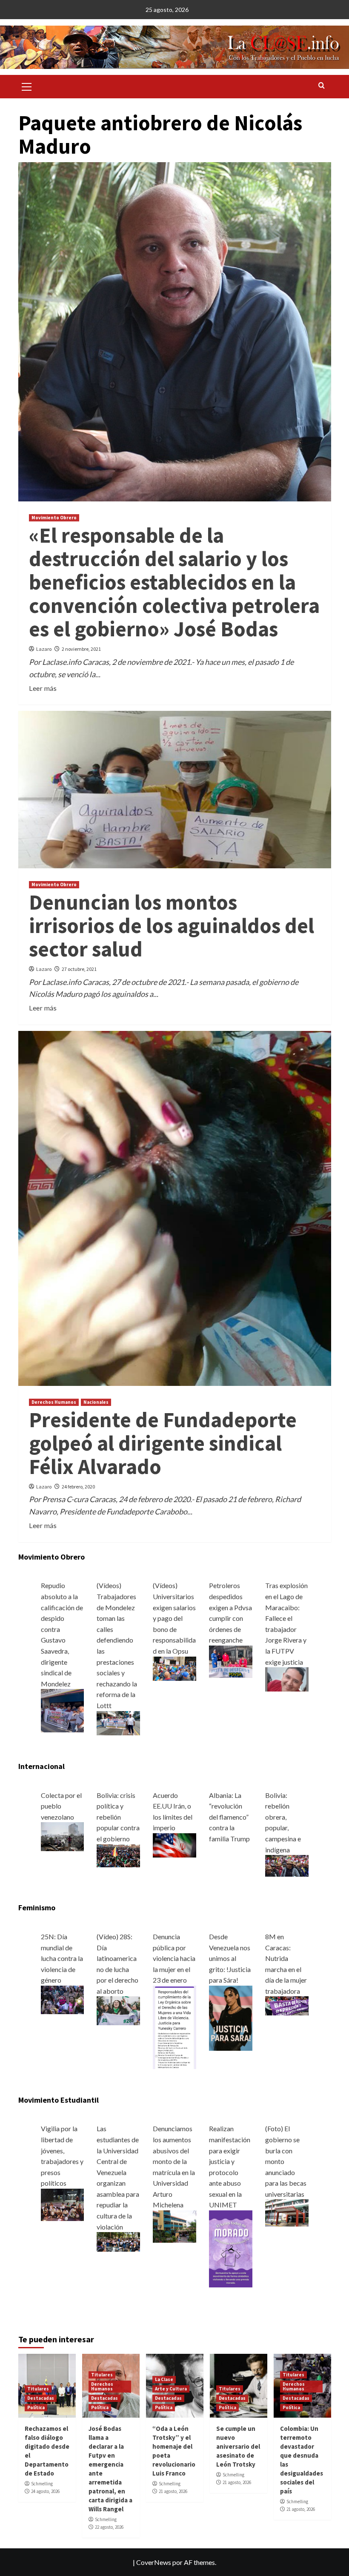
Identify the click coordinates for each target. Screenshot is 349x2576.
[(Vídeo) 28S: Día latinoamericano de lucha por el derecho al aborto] (118, 2010)
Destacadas (41, 2398)
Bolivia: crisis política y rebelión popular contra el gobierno (118, 1817)
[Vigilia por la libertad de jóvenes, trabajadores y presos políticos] (63, 2204)
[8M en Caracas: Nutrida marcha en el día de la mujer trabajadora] (287, 2005)
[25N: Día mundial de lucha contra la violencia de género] (63, 1999)
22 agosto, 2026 (109, 2527)
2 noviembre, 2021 (81, 649)
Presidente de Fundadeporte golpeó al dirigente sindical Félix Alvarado (163, 1443)
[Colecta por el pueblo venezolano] (63, 1836)
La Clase (164, 2379)
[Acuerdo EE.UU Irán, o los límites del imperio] (174, 1845)
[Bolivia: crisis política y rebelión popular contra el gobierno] (118, 1855)
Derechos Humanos (54, 1402)
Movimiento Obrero (54, 518)
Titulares (38, 2389)
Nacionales (96, 1402)
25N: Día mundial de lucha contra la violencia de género (62, 1958)
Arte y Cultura (171, 2389)
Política (36, 2407)
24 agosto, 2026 (45, 2491)
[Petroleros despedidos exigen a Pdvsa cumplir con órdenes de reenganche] (231, 1661)
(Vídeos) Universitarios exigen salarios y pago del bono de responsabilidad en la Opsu (174, 1618)
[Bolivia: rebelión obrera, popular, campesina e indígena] (287, 1865)
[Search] (322, 86)
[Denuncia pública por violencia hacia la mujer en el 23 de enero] (174, 2026)
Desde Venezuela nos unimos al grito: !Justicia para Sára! (230, 1958)
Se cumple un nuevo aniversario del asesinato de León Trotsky (238, 2446)
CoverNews (154, 2562)
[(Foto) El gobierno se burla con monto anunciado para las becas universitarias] (287, 2212)
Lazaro (44, 649)
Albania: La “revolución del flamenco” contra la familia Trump (229, 1817)
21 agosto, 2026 (173, 2491)
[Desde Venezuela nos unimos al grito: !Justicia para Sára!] (231, 2017)
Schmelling (42, 2484)
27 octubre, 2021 (79, 969)
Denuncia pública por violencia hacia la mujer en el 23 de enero (174, 1958)
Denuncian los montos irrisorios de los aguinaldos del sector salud (172, 926)
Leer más (43, 688)
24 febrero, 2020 (78, 1487)
